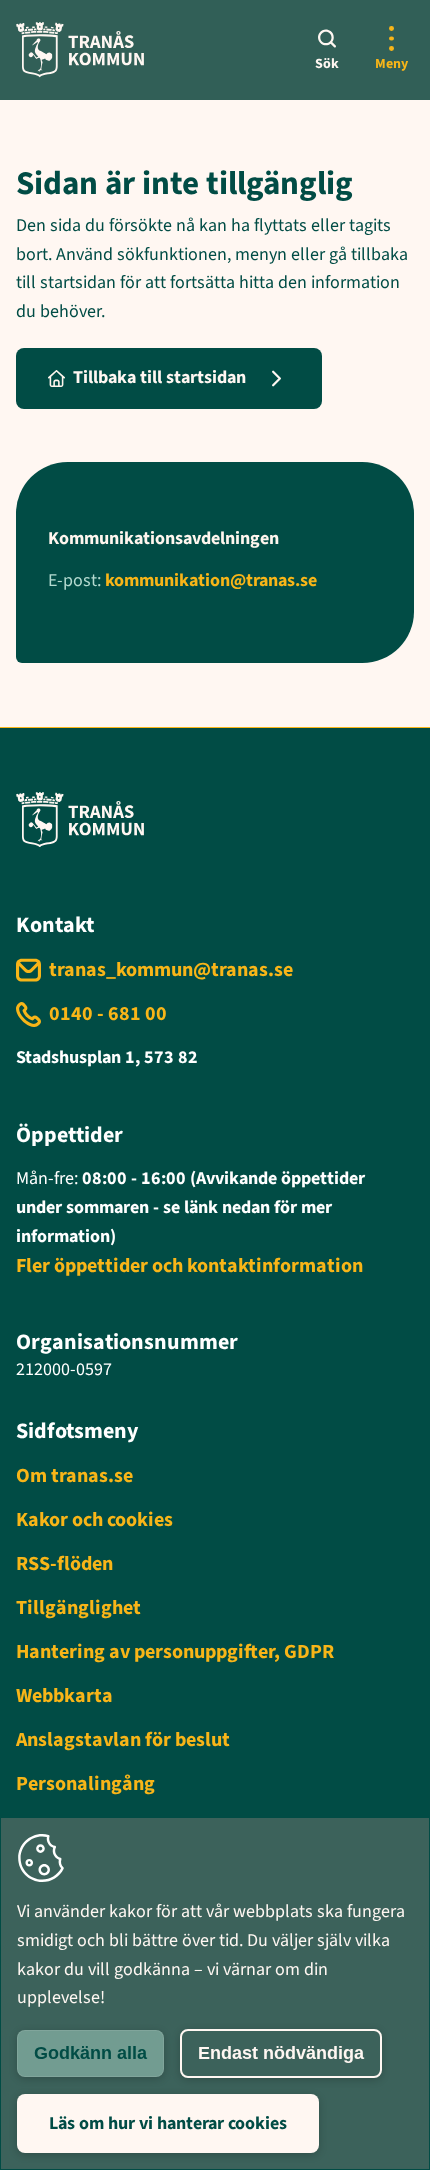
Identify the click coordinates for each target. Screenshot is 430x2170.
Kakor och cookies (94, 1520)
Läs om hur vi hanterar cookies (168, 2123)
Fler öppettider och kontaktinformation (189, 1266)
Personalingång (85, 1784)
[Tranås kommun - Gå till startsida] (80, 49)
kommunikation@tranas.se (211, 580)
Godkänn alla (90, 2053)
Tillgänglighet (78, 1608)
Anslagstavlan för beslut (123, 1740)
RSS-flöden (64, 1564)
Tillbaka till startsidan (159, 377)
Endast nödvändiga (281, 2053)
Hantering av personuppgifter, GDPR (175, 1652)
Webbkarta (64, 1696)
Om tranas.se (74, 1476)
